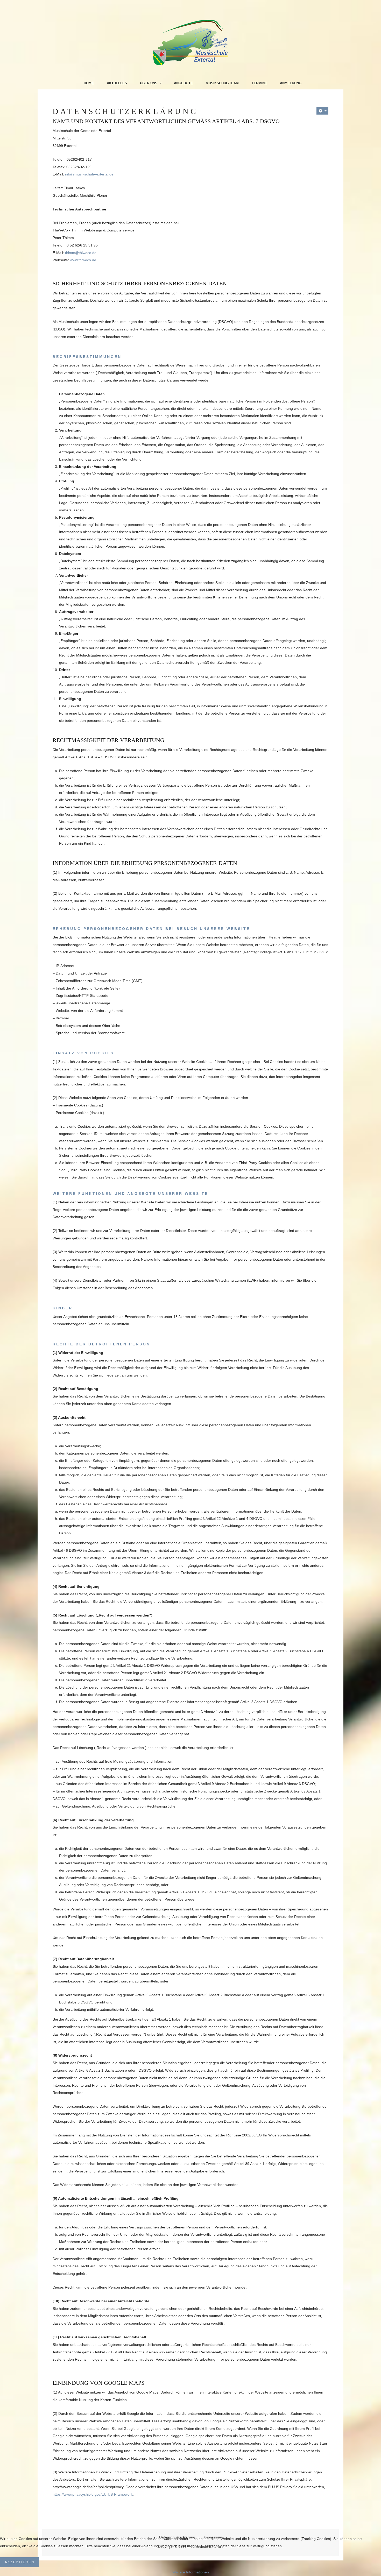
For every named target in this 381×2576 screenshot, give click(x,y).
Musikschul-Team (222, 83)
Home (89, 83)
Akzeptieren (19, 2562)
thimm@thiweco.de (81, 253)
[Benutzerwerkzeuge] (322, 111)
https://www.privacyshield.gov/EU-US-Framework (93, 2494)
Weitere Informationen (191, 2572)
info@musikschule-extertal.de (89, 174)
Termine (259, 83)
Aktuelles (117, 83)
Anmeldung (291, 83)
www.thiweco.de (83, 260)
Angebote (183, 83)
